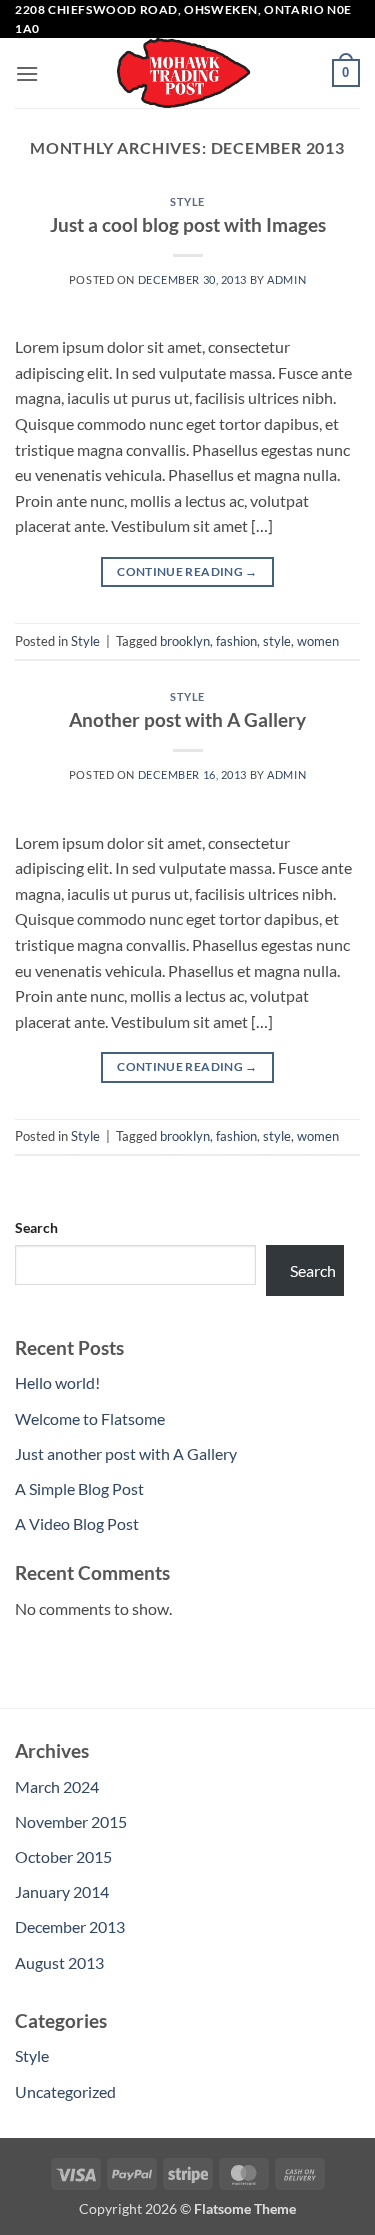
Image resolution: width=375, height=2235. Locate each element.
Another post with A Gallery (187, 719)
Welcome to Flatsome (90, 1418)
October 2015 (63, 1856)
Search (36, 1227)
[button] (27, 73)
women (318, 641)
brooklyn (185, 641)
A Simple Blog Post (79, 1488)
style (277, 641)
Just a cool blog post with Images (188, 224)
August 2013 (59, 1962)
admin (286, 279)
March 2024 (57, 1786)
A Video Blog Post (77, 1523)
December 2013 (70, 1926)
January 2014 (62, 1891)
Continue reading (187, 571)
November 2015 (71, 1821)
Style (187, 201)
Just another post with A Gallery (126, 1453)
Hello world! (57, 1382)
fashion (236, 641)
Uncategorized (65, 2091)
